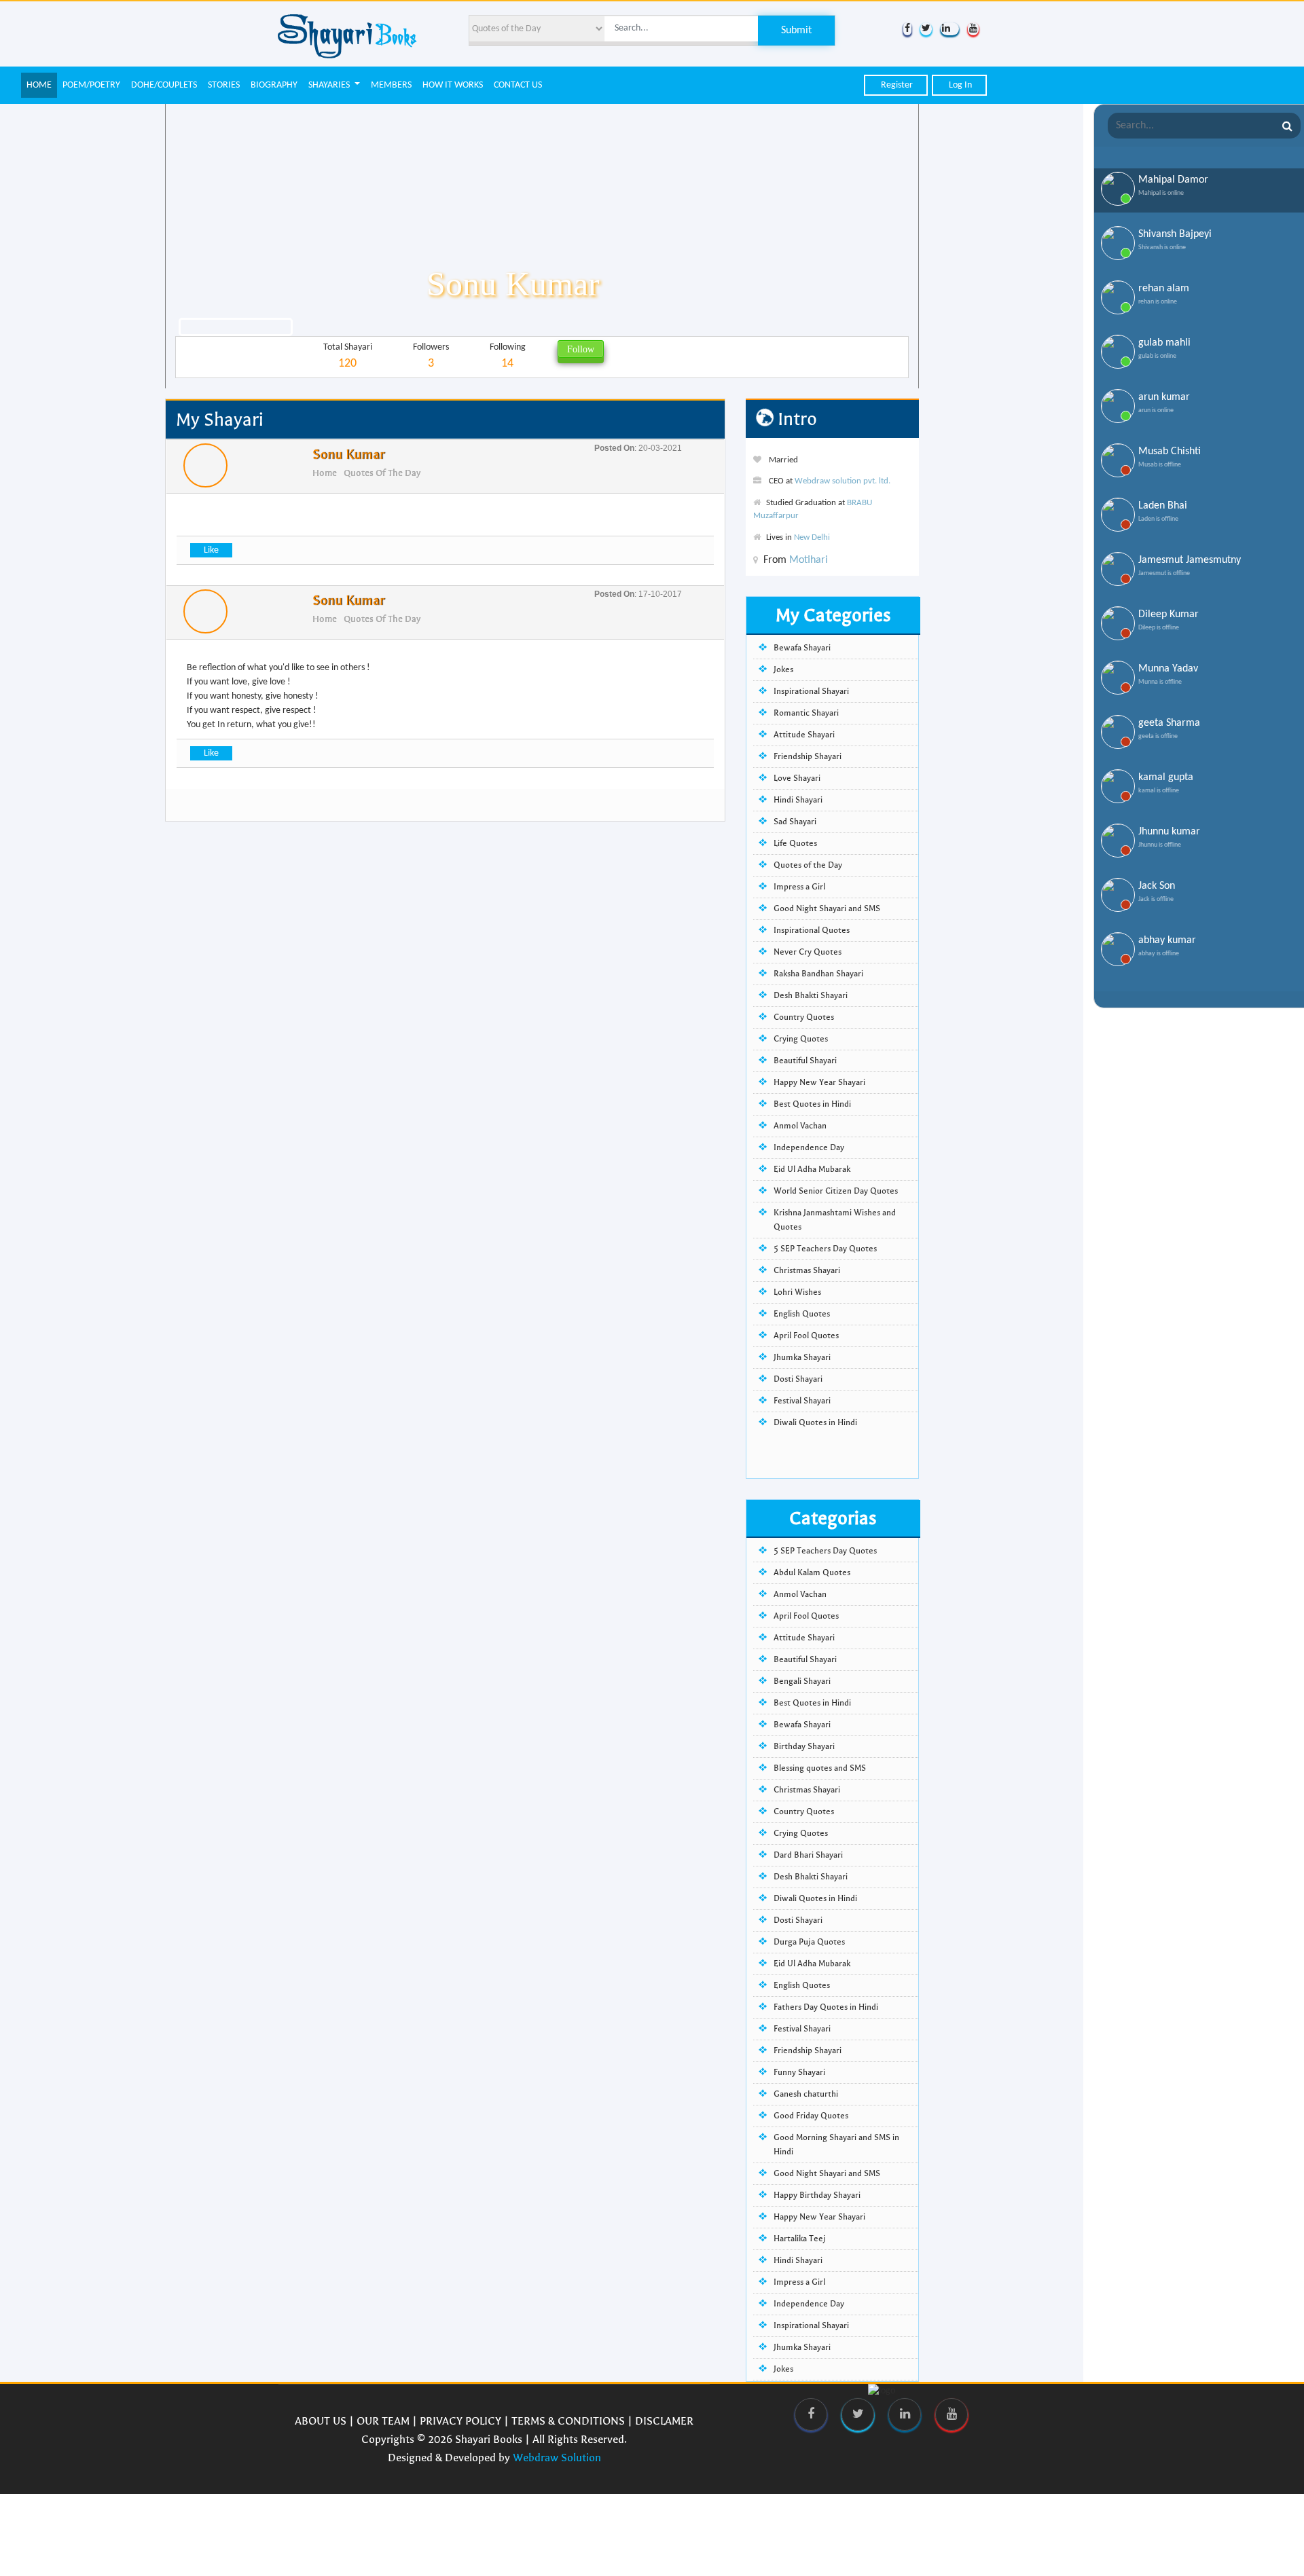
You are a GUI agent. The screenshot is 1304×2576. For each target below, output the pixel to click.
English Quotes (802, 1314)
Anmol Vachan (800, 1126)
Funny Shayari (799, 2072)
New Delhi (812, 537)
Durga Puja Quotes (809, 1942)
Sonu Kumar (348, 455)
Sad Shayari (795, 822)
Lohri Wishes (797, 1292)
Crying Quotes (801, 1039)
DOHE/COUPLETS (164, 85)
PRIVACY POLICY (460, 2421)
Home (325, 473)
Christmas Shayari (807, 1270)
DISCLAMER (664, 2421)
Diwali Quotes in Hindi (815, 1422)
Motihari (809, 560)
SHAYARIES (330, 85)
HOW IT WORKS (453, 85)
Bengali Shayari (802, 1681)
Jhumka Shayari (802, 1357)
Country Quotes (804, 1017)
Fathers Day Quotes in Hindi (826, 2007)
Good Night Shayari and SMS (827, 908)
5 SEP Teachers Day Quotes (825, 1249)
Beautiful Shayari (805, 1061)
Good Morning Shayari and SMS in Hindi (836, 2145)
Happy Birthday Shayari (817, 2195)
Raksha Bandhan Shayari (818, 974)
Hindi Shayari (798, 800)
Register (896, 85)
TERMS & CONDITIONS (568, 2421)
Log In (959, 85)
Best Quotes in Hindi (812, 1104)
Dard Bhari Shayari (808, 1855)
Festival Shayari (802, 1401)
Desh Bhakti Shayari (811, 995)
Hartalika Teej (800, 2239)
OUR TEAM (383, 2421)
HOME (39, 85)
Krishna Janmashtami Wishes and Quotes (835, 1220)
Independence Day (809, 1147)
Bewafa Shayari (802, 648)
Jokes (783, 669)
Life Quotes (795, 843)
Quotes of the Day (382, 473)
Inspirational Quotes (812, 930)
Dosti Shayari (798, 1379)
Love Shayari (797, 778)
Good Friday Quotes (811, 2116)
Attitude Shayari (804, 735)
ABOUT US (321, 2421)
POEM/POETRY (91, 85)
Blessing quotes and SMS (820, 1768)
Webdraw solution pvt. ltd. (843, 481)
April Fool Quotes (806, 1336)
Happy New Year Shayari (819, 1082)
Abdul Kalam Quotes (812, 1572)
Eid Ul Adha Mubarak (812, 1169)
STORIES (224, 85)
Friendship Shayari (808, 756)
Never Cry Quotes (808, 952)
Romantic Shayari (806, 713)
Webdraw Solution (557, 2458)
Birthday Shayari (804, 1746)
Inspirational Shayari (811, 691)
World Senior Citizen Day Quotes (836, 1191)
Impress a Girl (799, 887)
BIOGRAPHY (274, 85)
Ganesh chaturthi (806, 2094)
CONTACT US (518, 85)
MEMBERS (391, 85)
